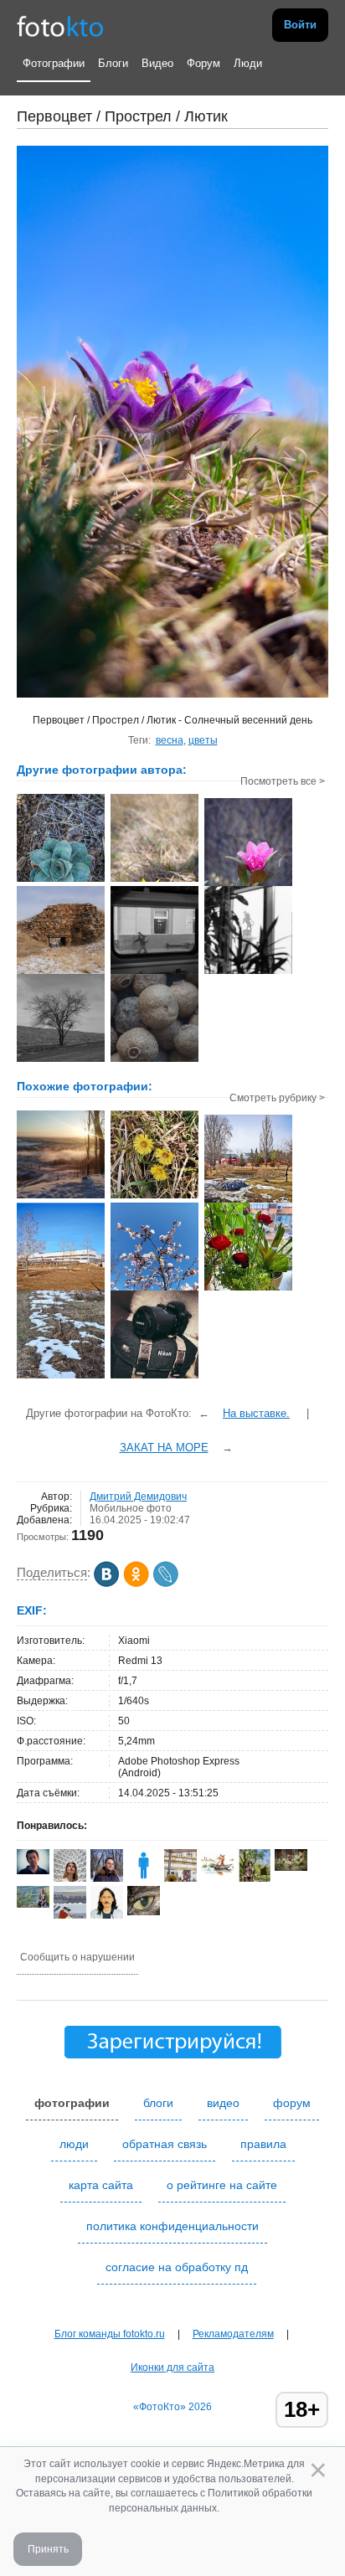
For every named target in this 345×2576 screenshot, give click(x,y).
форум (292, 2103)
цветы (203, 740)
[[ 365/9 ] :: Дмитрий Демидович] (154, 1060)
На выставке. (256, 1413)
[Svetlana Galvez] (291, 1868)
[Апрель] (154, 1289)
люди (74, 2144)
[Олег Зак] (33, 1871)
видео (223, 2103)
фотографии (72, 2103)
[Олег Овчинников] (33, 1904)
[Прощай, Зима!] (61, 1377)
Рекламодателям (233, 2334)
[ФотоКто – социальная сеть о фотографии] (60, 25)
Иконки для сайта (172, 2367)
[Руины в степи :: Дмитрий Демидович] (61, 972)
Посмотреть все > (283, 781)
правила (263, 2144)
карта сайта (101, 2185)
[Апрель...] (154, 1197)
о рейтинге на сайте (222, 2185)
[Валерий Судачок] (217, 1875)
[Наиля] (144, 1912)
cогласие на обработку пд (177, 2267)
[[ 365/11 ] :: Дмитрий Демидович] (248, 972)
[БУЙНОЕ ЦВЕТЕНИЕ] (248, 1289)
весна (170, 740)
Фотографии (54, 63)
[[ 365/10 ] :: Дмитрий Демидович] (61, 1060)
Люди (248, 63)
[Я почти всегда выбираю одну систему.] (154, 1377)
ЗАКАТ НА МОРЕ (164, 1448)
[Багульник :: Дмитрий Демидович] (248, 884)
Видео (157, 63)
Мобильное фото (131, 1508)
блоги (158, 2103)
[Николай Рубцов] (107, 1915)
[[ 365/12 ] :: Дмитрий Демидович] (154, 972)
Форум (203, 63)
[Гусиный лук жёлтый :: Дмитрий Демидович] (154, 880)
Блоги (113, 63)
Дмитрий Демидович (138, 1497)
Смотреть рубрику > (277, 1098)
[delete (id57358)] (144, 1878)
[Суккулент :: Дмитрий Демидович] (61, 880)
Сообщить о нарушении (77, 1957)
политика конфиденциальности (172, 2226)
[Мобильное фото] (61, 1197)
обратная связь (165, 2144)
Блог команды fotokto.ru (110, 2334)
